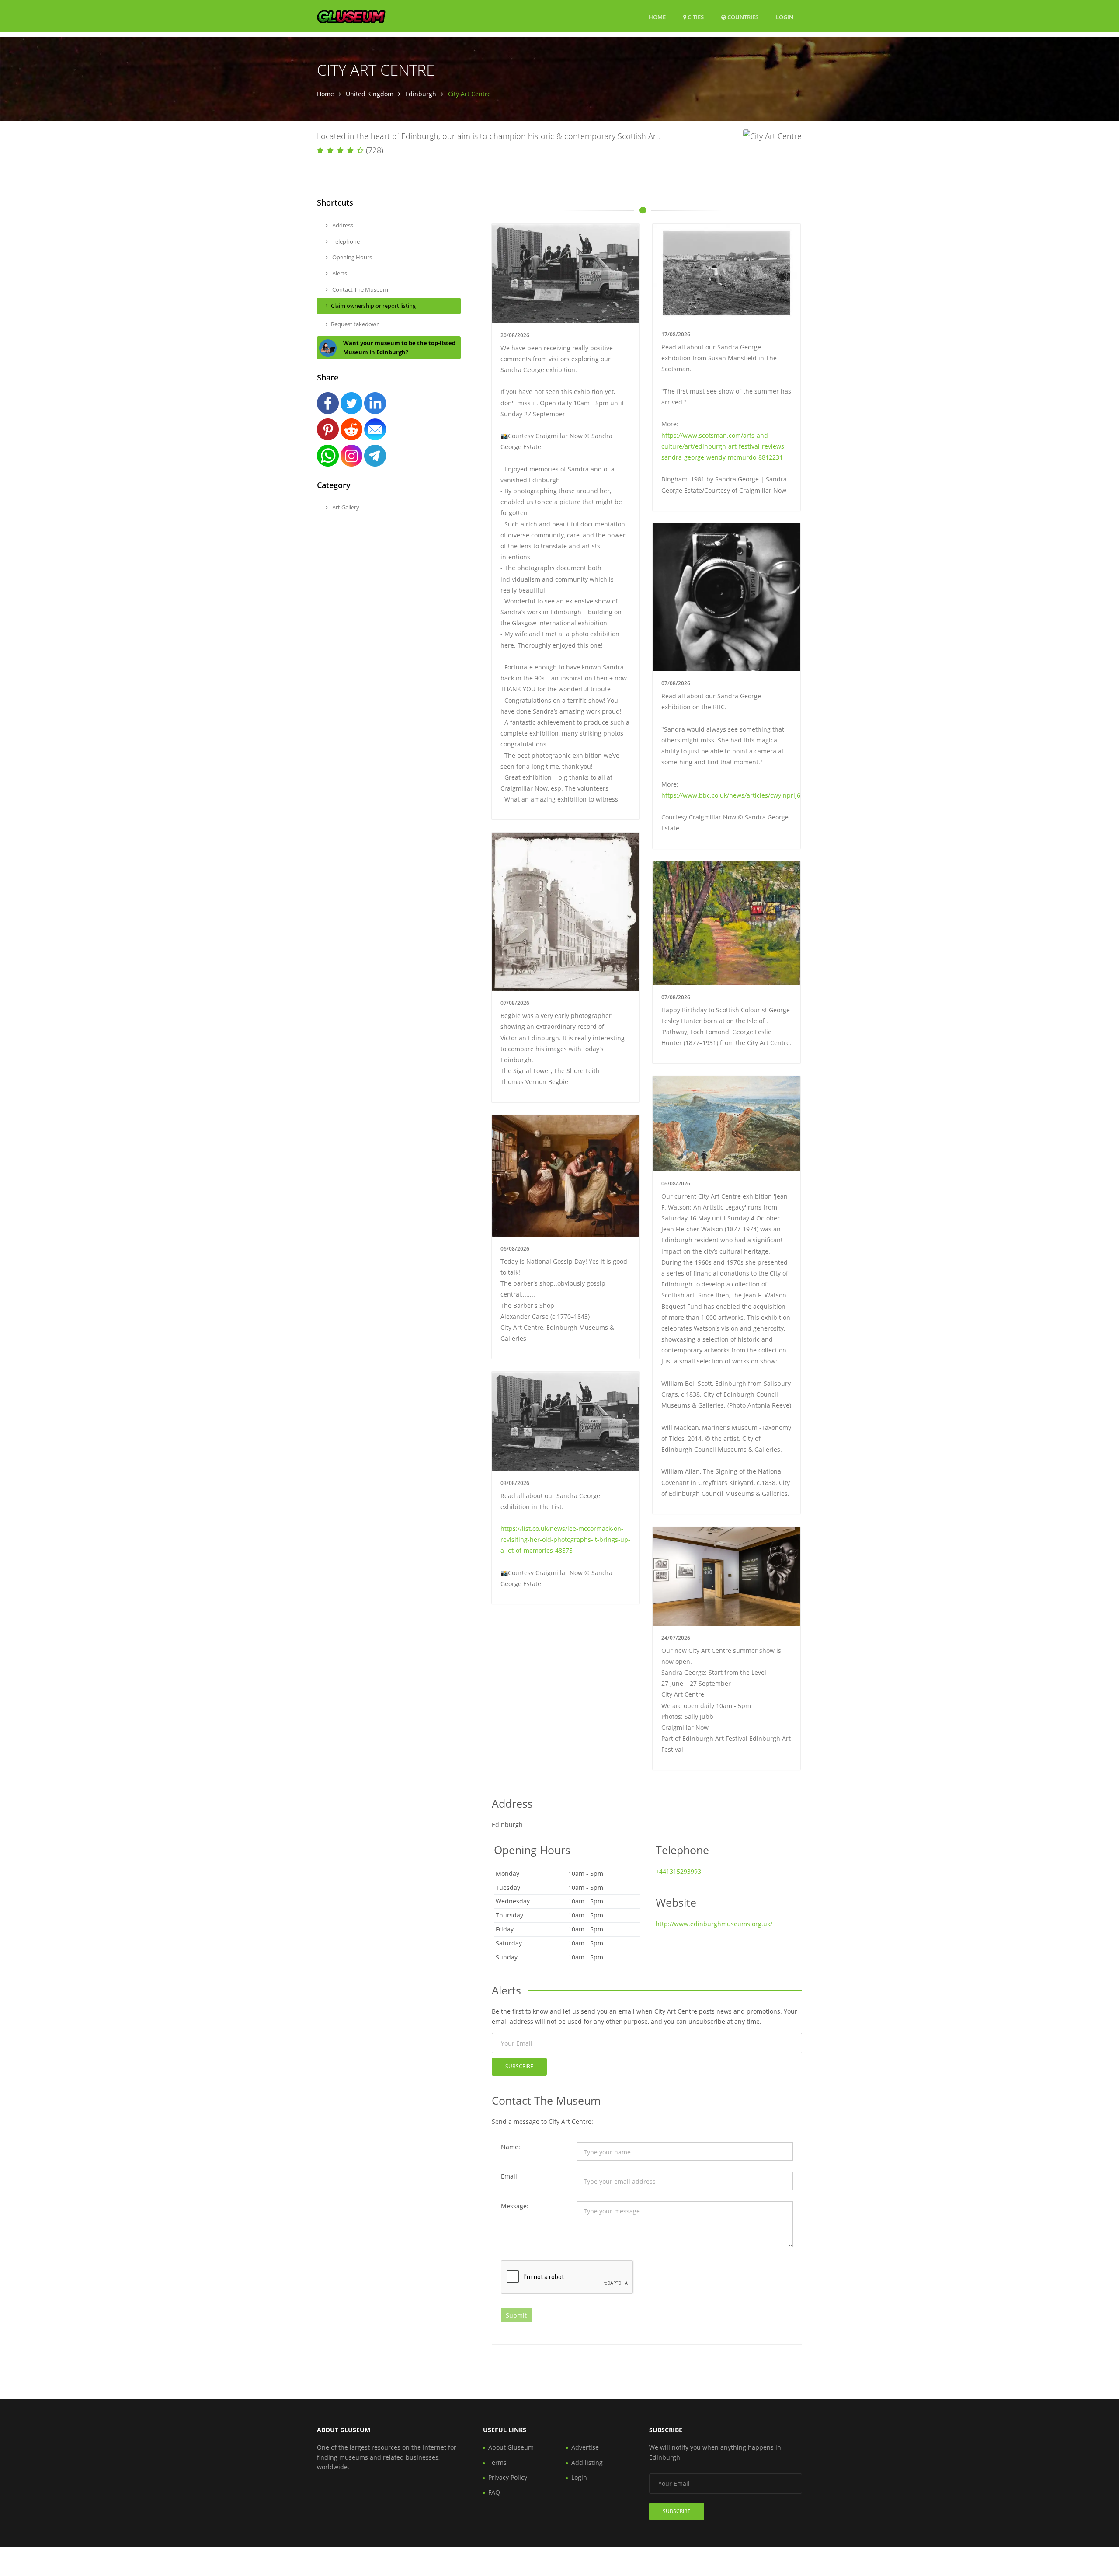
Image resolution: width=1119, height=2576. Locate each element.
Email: (510, 2176)
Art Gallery (345, 507)
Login (785, 17)
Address (342, 225)
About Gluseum (511, 2447)
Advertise (585, 2447)
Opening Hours (351, 257)
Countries (742, 17)
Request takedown (355, 324)
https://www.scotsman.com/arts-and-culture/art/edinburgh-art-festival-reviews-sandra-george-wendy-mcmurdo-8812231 (724, 446)
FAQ (494, 2492)
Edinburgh (421, 94)
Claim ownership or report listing (373, 306)
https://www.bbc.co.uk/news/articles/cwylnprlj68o (734, 795)
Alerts (339, 273)
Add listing (587, 2463)
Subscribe (519, 2066)
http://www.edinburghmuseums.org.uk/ (714, 1924)
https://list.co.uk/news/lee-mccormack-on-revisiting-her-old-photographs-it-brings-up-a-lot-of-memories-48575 (565, 1539)
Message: (515, 2206)
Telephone (345, 241)
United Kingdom (370, 94)
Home (657, 17)
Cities (695, 17)
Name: (511, 2147)
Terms (497, 2463)
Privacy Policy (508, 2477)
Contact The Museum (360, 289)
